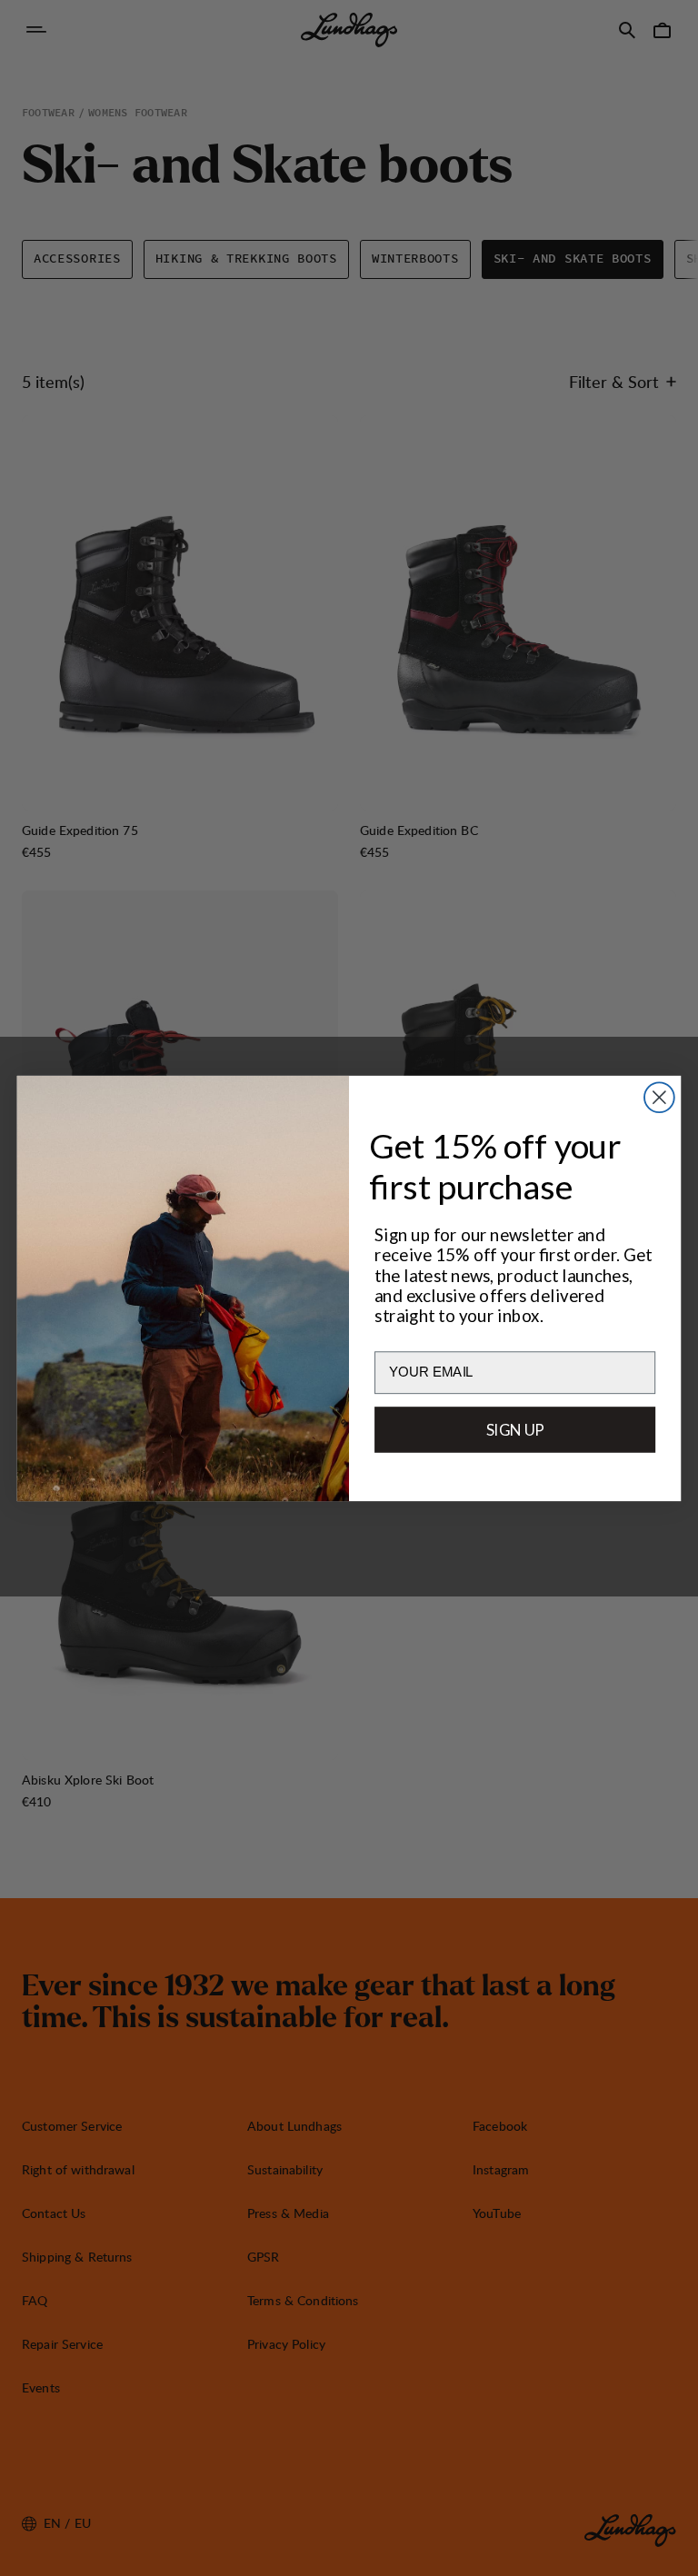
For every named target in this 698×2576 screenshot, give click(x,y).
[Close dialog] (659, 1097)
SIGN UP (515, 1429)
